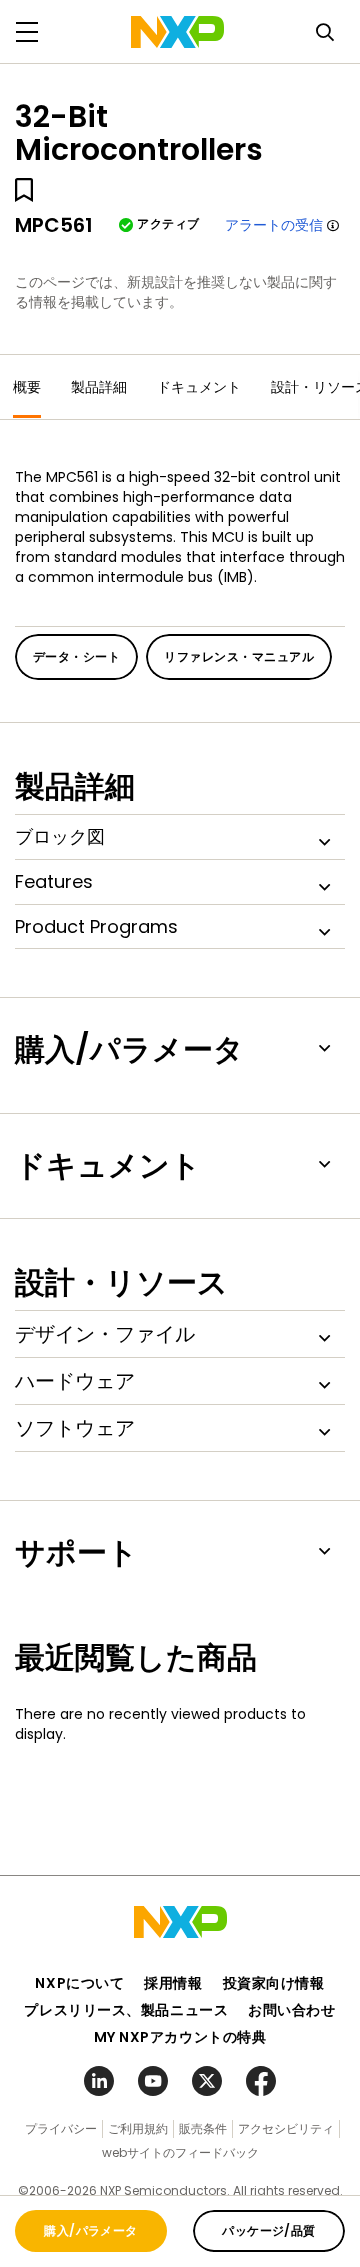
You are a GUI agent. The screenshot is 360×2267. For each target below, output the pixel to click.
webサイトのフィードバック (180, 2152)
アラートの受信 (274, 225)
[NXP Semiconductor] (177, 32)
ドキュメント (199, 387)
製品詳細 (99, 387)
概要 (27, 387)
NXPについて (79, 1983)
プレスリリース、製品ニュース (126, 2010)
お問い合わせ (291, 2010)
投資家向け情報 (274, 1983)
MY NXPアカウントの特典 (180, 2037)
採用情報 (173, 1983)
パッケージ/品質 (269, 2230)
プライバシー (61, 2128)
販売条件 (203, 2128)
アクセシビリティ (286, 2128)
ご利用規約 (138, 2128)
